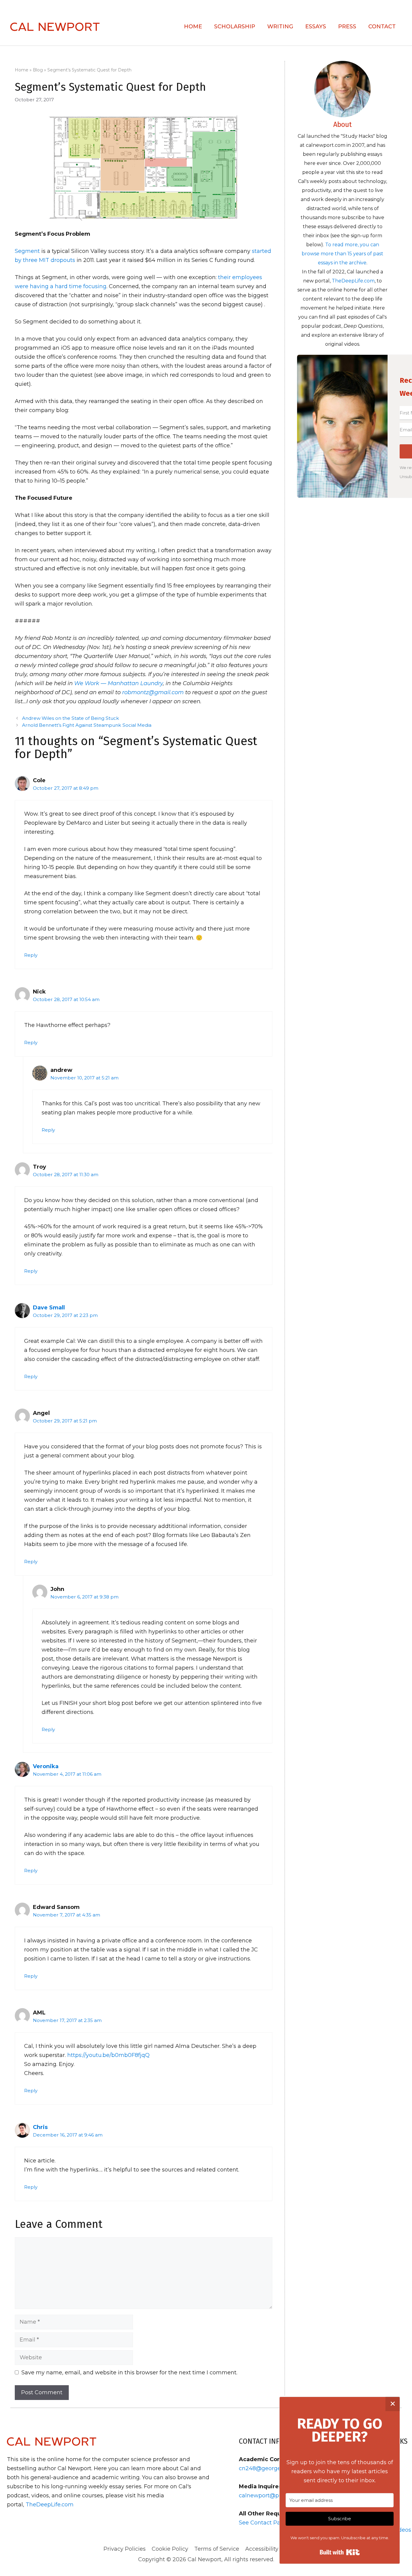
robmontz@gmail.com (153, 692)
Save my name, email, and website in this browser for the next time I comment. (129, 2373)
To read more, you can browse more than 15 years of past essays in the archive (342, 254)
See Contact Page (263, 2523)
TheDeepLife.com (353, 281)
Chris (40, 2127)
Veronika (46, 1766)
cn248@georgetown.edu (273, 2468)
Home (193, 27)
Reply (31, 955)
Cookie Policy (170, 2549)
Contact (382, 27)
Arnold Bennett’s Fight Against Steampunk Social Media (87, 725)
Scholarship (235, 27)
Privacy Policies (125, 2549)
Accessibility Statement (277, 2549)
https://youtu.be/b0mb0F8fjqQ (108, 2055)
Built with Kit (340, 2552)
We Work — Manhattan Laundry (119, 683)
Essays (316, 27)
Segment (27, 251)
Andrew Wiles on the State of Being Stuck (71, 718)
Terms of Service (217, 2549)
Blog (38, 70)
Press (347, 27)
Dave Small (49, 1308)
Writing (280, 27)
